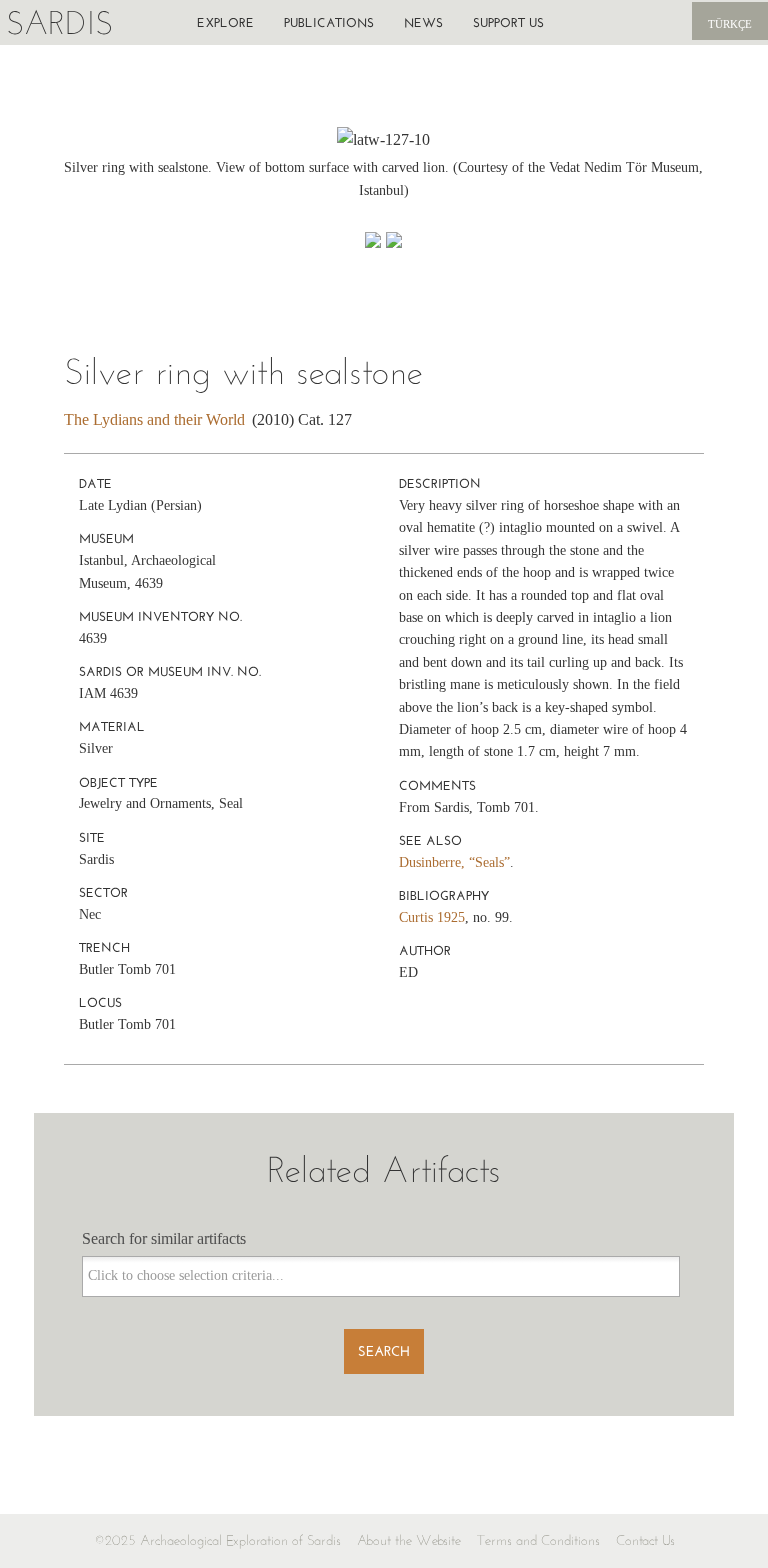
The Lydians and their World (154, 419)
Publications (329, 22)
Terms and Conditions (538, 1540)
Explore (225, 22)
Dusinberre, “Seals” (454, 862)
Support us (508, 22)
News (423, 22)
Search (384, 1351)
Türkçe (730, 24)
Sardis (59, 22)
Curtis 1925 (432, 917)
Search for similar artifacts (164, 1238)
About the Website (409, 1540)
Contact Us (645, 1540)
